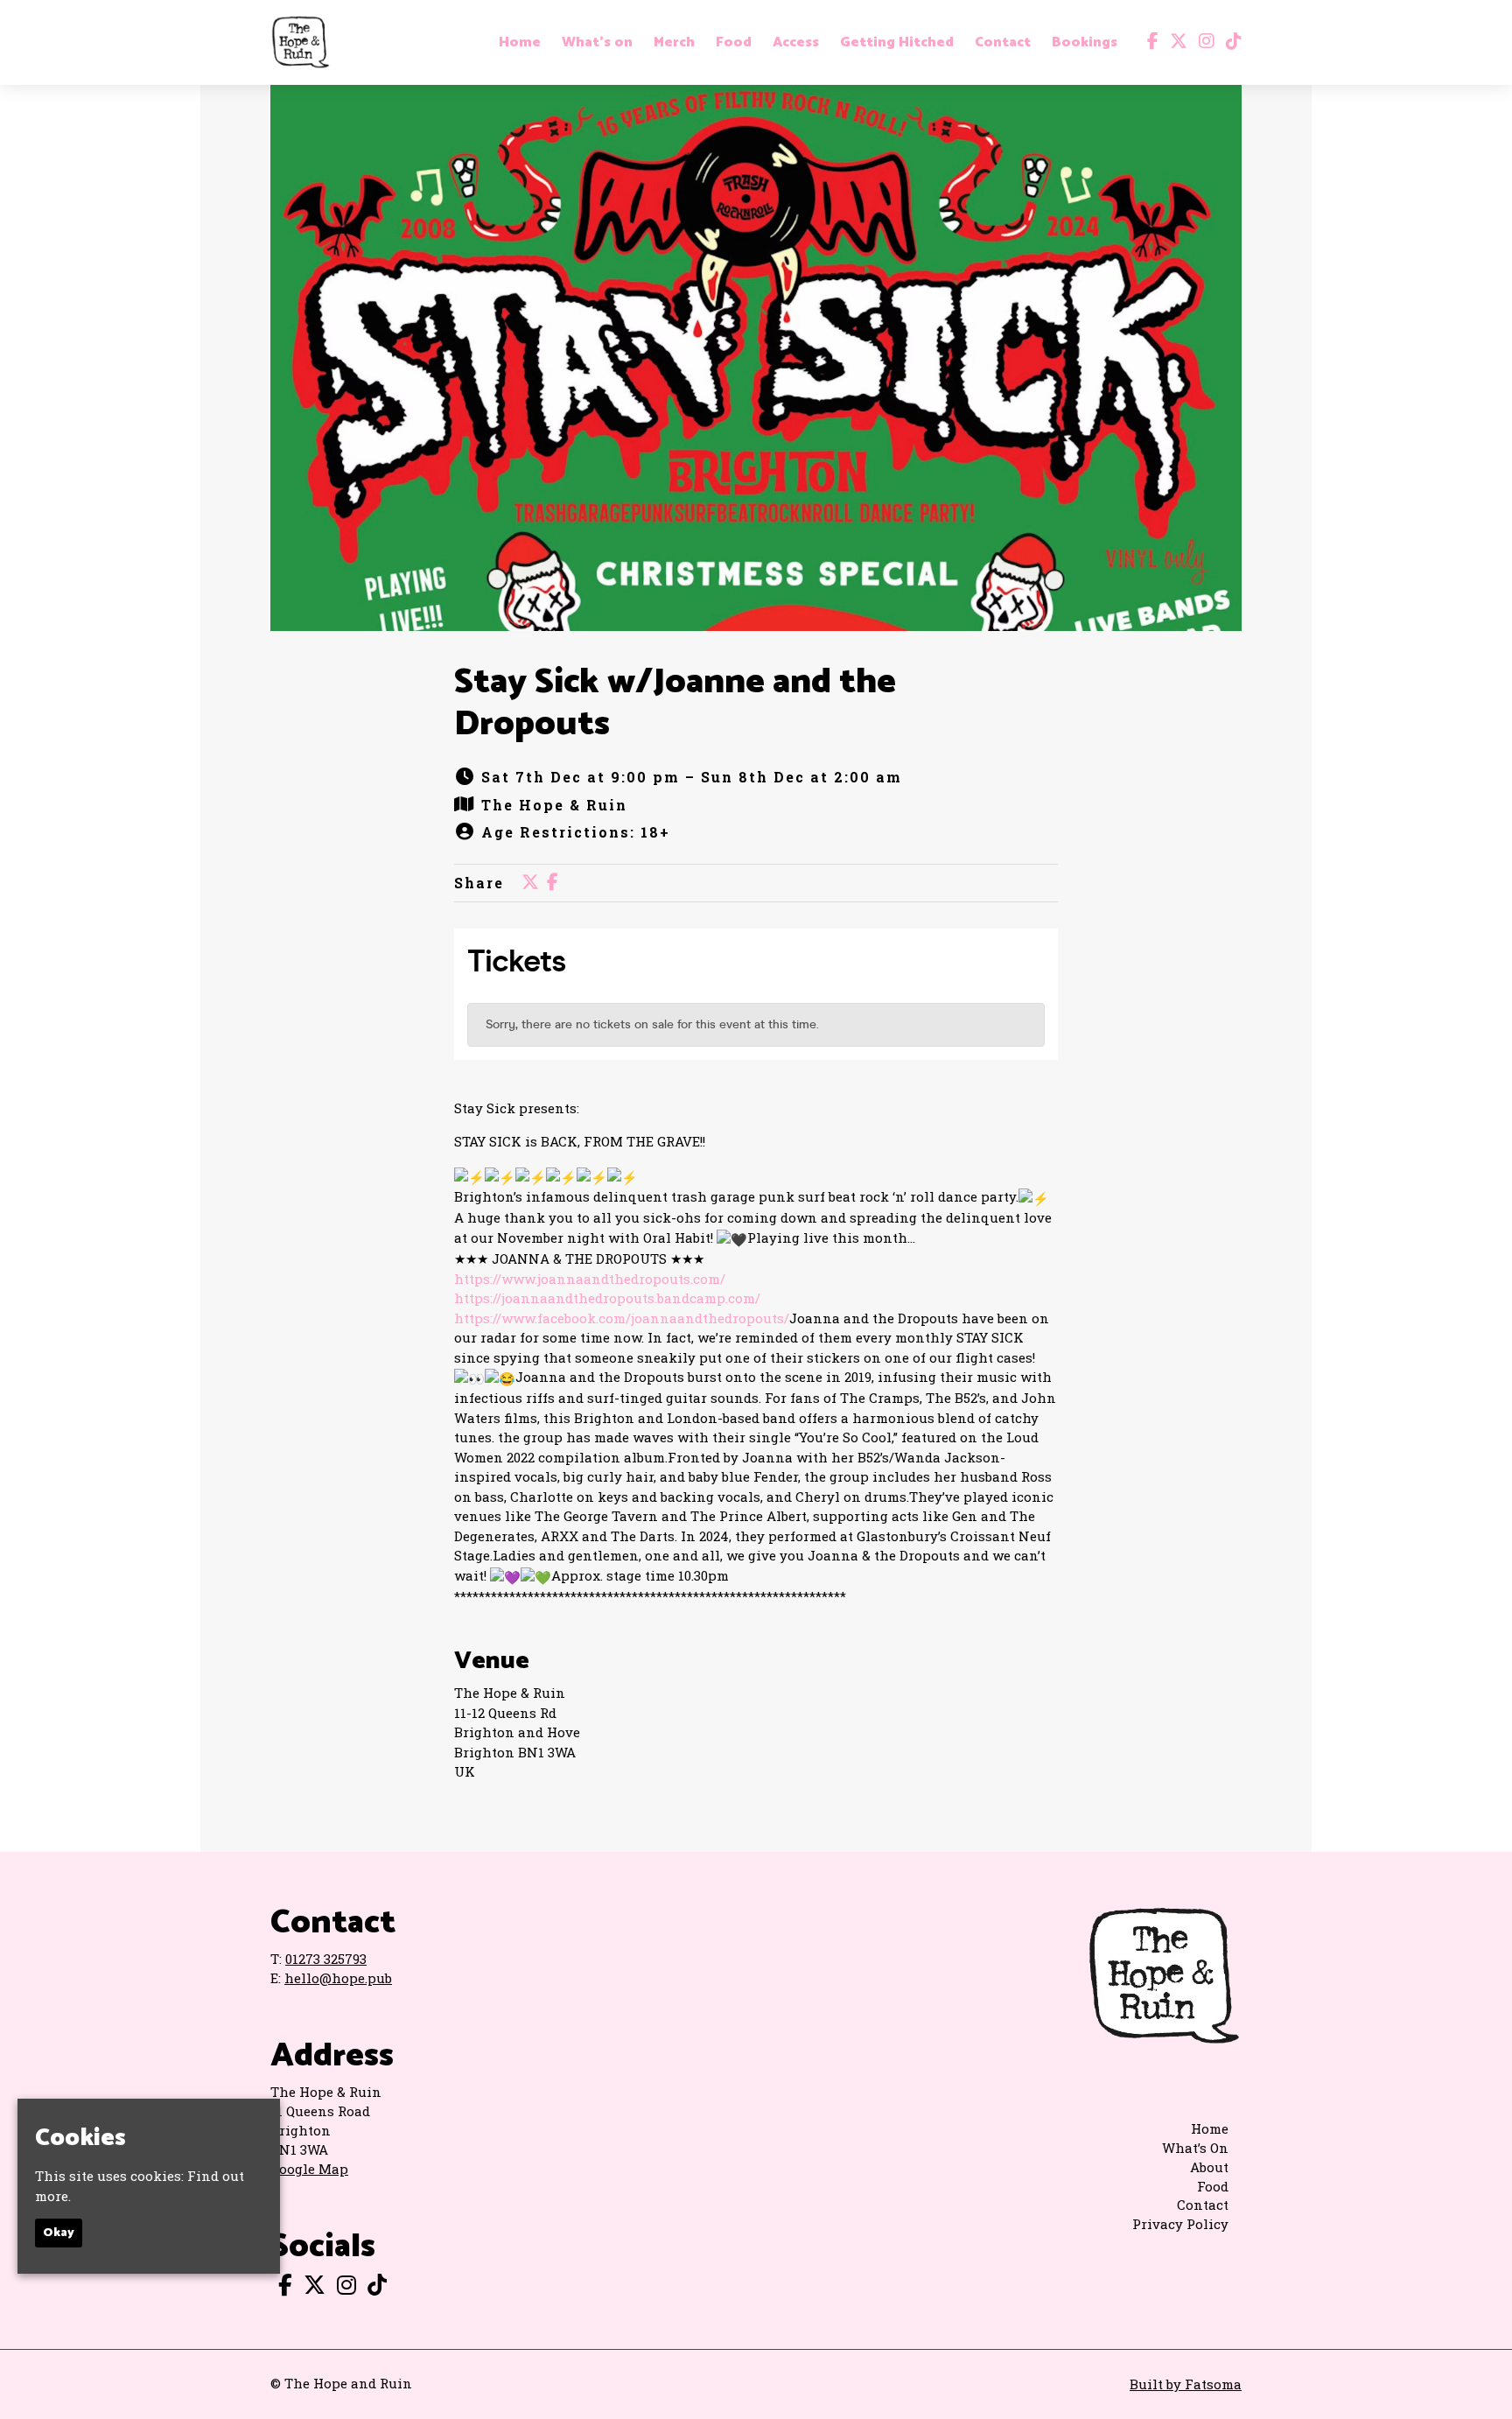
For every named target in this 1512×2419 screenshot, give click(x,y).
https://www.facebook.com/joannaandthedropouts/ (622, 1318)
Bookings (1085, 43)
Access (796, 43)
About (1209, 2167)
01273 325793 (326, 1959)
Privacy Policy (1180, 2224)
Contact (1003, 43)
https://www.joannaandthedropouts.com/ (590, 1279)
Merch (674, 43)
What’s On (1195, 2148)
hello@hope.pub (338, 1978)
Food (734, 43)
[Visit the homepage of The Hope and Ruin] (300, 42)
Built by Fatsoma (1186, 2384)
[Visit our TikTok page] (1230, 42)
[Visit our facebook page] (1149, 42)
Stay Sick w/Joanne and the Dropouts (675, 704)
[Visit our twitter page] (1175, 42)
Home (520, 43)
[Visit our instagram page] (1203, 42)
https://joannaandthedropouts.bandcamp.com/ (607, 1298)
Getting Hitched (897, 43)
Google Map (309, 2169)
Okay (59, 2233)
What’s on (597, 43)
